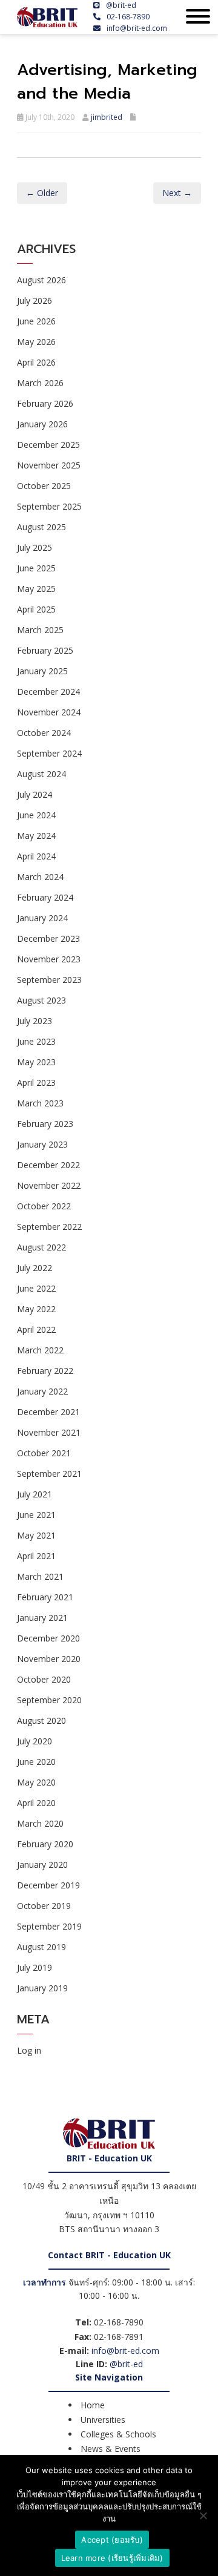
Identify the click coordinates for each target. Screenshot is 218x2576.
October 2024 (44, 733)
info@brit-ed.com (137, 28)
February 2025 (45, 650)
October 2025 (44, 486)
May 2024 (36, 836)
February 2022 (45, 1371)
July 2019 (35, 1967)
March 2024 (40, 877)
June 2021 (36, 1515)
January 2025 (42, 671)
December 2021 (48, 1412)
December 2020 (48, 1638)
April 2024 (36, 856)
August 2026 (41, 280)
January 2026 (42, 424)
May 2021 (36, 1535)
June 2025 (36, 568)
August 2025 (41, 527)
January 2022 (42, 1391)
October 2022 (44, 1206)
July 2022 (35, 1268)
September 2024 (49, 753)
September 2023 (49, 980)
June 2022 (36, 1288)
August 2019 (41, 1947)
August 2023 (41, 1000)
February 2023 (45, 1124)
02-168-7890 (128, 17)
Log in (29, 2050)
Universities (103, 2420)
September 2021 (49, 1474)
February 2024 (45, 897)
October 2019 (44, 1906)
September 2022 (49, 1227)
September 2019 (49, 1926)
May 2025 (36, 589)
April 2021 (36, 1556)
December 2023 (48, 938)
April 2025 (36, 609)
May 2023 (36, 1062)
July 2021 (35, 1494)
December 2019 (48, 1885)
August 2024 (41, 774)
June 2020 (36, 1762)
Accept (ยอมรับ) (112, 2540)
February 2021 (45, 1597)
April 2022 (36, 1329)
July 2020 (35, 1741)
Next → (177, 193)
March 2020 (40, 1823)
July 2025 (35, 547)
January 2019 (42, 1988)
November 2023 (49, 959)
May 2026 (36, 342)
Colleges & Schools (118, 2434)
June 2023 (36, 1041)
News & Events (111, 2449)
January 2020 (42, 1865)
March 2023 (40, 1103)
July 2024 (35, 794)
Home (93, 2405)
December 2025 (48, 445)
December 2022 (48, 1165)
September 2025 (49, 506)
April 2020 (36, 1803)
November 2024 (49, 712)
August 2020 (41, 1720)
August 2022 (41, 1247)
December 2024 (48, 692)
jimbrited (107, 117)
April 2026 (36, 362)
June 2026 (36, 321)
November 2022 (49, 1185)
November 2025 (49, 465)
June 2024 (36, 815)
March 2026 (40, 383)
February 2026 (45, 403)
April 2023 (36, 1083)
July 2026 (35, 301)
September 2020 (49, 1700)
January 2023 (42, 1144)
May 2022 (36, 1309)
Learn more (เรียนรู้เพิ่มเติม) (112, 2558)
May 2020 (36, 1782)
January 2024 (42, 918)
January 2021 (42, 1618)
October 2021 (44, 1453)
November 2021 (49, 1432)
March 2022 (40, 1350)
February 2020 (45, 1844)
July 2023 (35, 1021)
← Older (42, 193)
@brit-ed (121, 5)
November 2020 (49, 1659)
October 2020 (44, 1679)
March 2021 (40, 1576)
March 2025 (40, 630)
